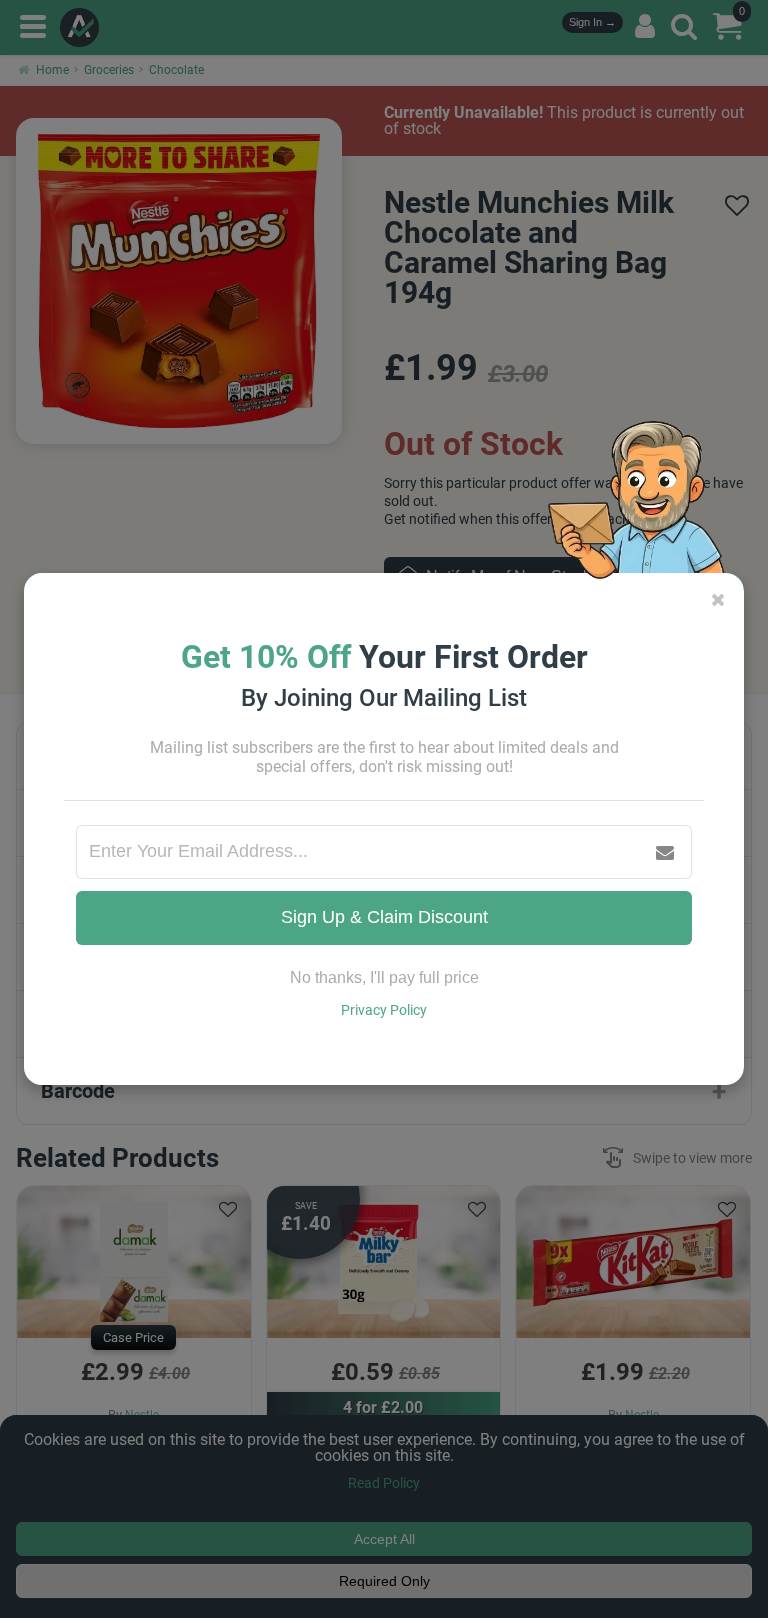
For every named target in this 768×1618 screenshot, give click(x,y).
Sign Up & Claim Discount (384, 917)
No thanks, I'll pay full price (384, 977)
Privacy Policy (384, 1010)
